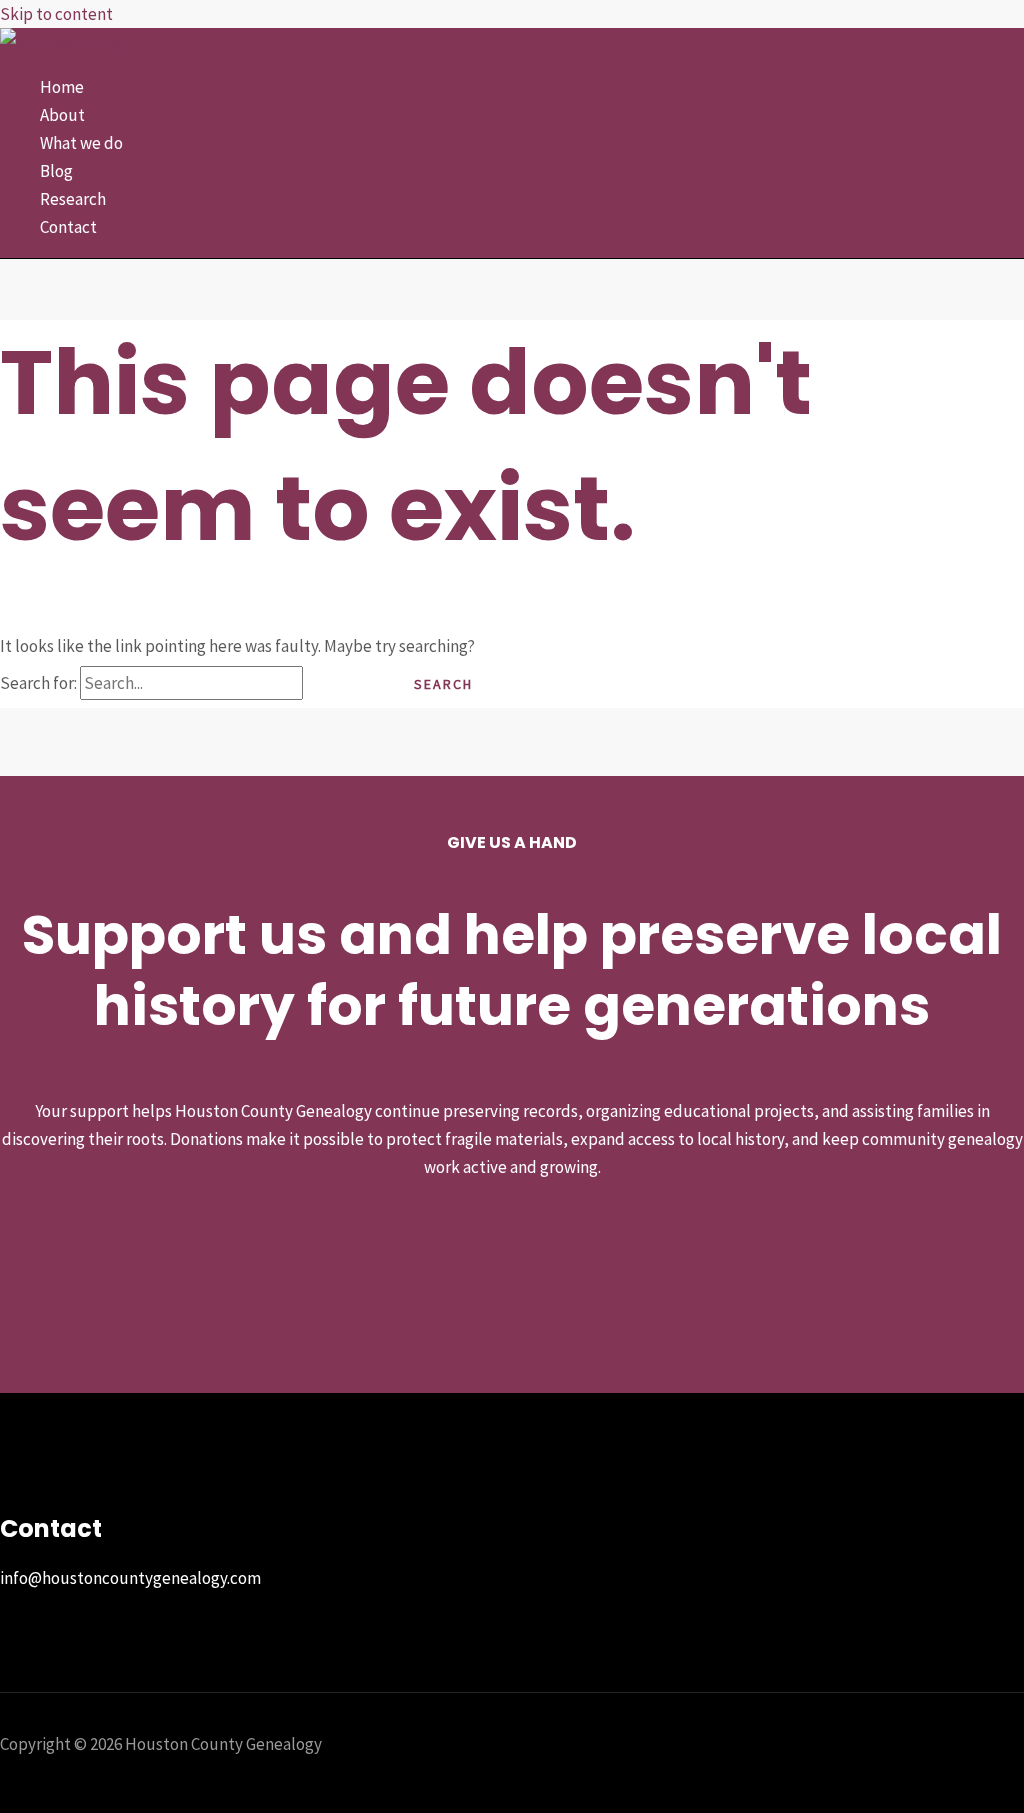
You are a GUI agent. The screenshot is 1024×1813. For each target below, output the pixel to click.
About (62, 115)
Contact (68, 227)
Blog (56, 171)
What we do (81, 143)
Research (73, 199)
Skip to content (56, 14)
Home (62, 87)
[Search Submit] (341, 684)
